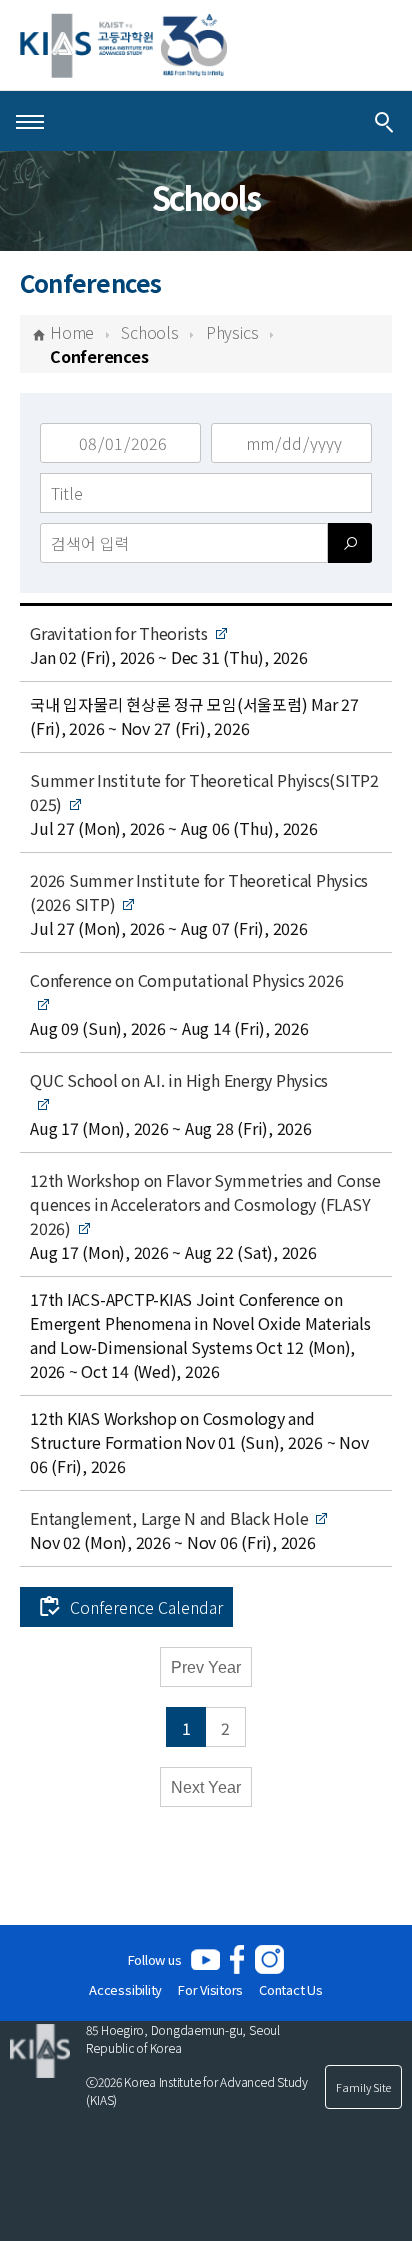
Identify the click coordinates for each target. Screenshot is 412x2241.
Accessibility (125, 1989)
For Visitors (210, 1989)
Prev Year (206, 1667)
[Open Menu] (30, 121)
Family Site (363, 2087)
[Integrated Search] (384, 121)
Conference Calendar (146, 1607)
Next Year (206, 1787)
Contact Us (291, 1989)
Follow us (155, 1959)
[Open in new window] (205, 1959)
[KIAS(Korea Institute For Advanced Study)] (123, 45)
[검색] (350, 543)
